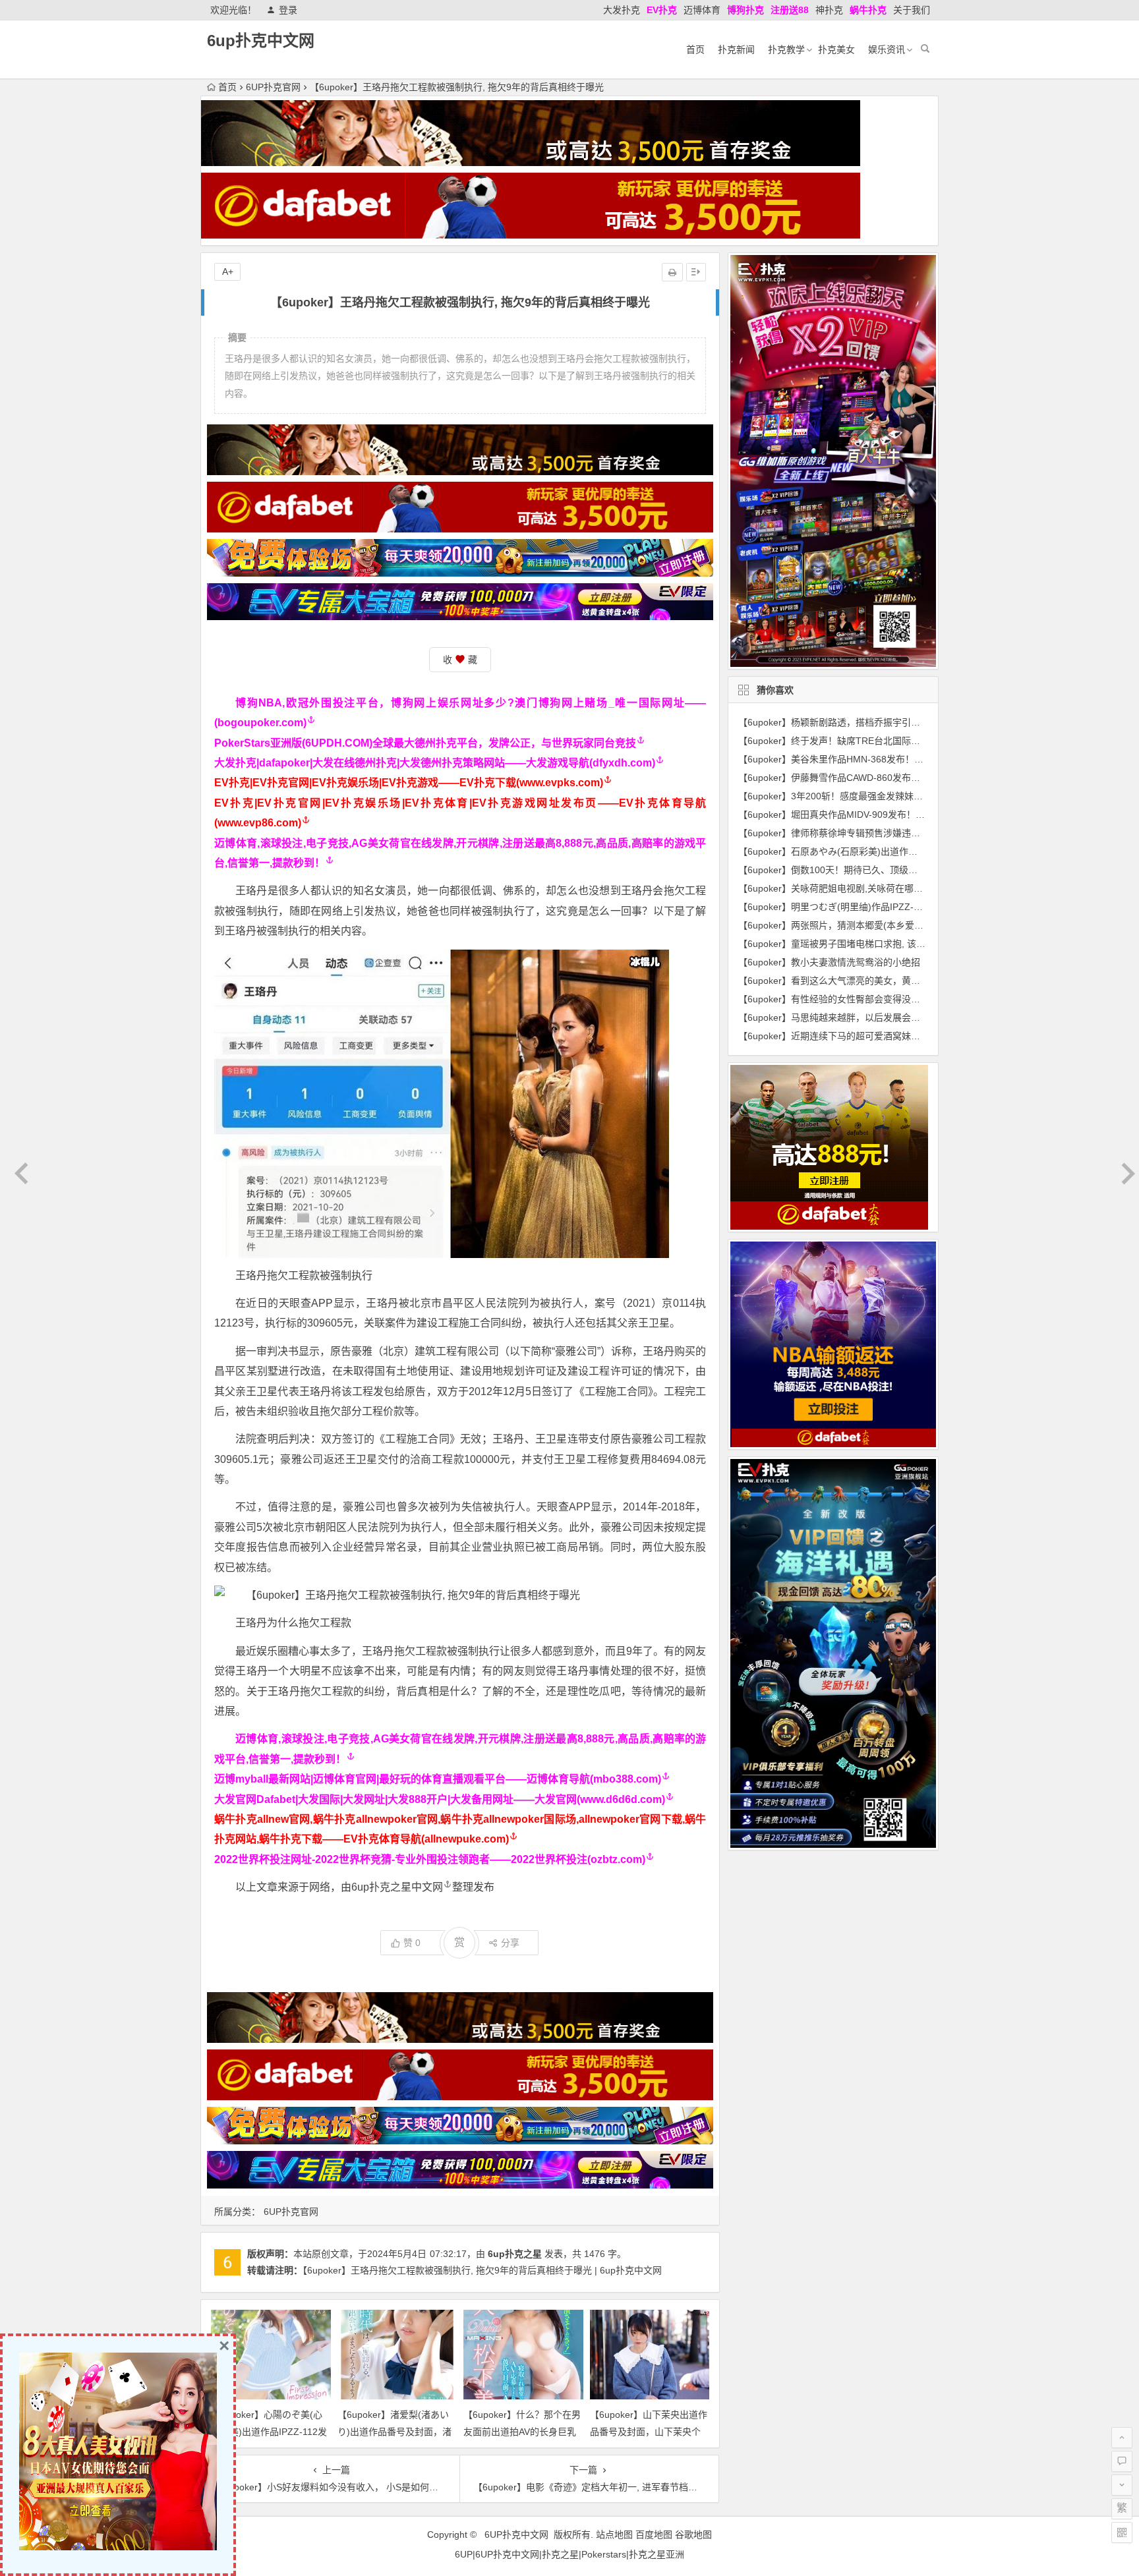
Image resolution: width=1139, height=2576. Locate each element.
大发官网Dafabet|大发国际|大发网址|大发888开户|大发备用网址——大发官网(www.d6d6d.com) (440, 1799)
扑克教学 (786, 49)
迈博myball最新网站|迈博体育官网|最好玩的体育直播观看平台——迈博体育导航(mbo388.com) (438, 1779)
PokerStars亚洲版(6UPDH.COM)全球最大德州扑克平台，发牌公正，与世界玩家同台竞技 (425, 743)
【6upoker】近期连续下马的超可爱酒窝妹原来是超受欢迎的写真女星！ (885, 1036)
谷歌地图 (693, 2534)
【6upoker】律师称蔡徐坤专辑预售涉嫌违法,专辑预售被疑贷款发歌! (878, 833)
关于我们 (912, 10)
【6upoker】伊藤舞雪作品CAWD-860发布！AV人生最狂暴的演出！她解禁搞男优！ (909, 778)
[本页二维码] (1122, 2533)
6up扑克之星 (515, 2254)
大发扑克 (622, 10)
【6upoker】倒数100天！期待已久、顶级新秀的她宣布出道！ (865, 870)
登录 (288, 10)
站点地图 (614, 2534)
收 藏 (460, 660)
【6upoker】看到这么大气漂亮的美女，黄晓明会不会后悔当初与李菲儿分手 (894, 981)
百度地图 (654, 2534)
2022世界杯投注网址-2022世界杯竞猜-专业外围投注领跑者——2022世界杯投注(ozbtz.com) (430, 1859)
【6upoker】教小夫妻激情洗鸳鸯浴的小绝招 (829, 962)
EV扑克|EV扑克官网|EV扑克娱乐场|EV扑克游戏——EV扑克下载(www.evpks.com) (409, 783)
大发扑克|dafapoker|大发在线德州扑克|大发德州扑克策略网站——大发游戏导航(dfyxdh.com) (435, 763)
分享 (510, 1943)
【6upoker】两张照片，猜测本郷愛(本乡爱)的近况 (842, 925)
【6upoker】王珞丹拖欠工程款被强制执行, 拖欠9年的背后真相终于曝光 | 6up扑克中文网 (482, 2270)
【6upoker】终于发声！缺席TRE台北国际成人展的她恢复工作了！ (875, 741)
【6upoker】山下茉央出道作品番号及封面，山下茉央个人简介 (649, 2431)
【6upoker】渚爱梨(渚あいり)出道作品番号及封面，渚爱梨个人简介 (394, 2431)
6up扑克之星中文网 (397, 1887)
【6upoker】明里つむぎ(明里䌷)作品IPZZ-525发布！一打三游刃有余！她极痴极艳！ (912, 907)
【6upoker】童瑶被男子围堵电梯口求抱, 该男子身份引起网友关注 (873, 944)
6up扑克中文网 (261, 41)
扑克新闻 (736, 49)
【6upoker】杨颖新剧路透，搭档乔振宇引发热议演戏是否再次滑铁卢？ (885, 722)
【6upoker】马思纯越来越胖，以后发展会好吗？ (838, 1017)
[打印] (672, 272)
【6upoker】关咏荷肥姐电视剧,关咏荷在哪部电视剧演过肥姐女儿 (872, 888)
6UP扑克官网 (273, 87)
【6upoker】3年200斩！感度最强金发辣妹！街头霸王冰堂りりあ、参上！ (891, 796)
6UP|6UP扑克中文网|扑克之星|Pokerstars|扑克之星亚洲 (569, 2554)
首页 (695, 49)
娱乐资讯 (887, 49)
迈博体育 (702, 10)
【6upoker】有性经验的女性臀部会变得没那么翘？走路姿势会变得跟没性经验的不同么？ (921, 999)
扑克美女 (836, 49)
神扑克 (829, 10)
